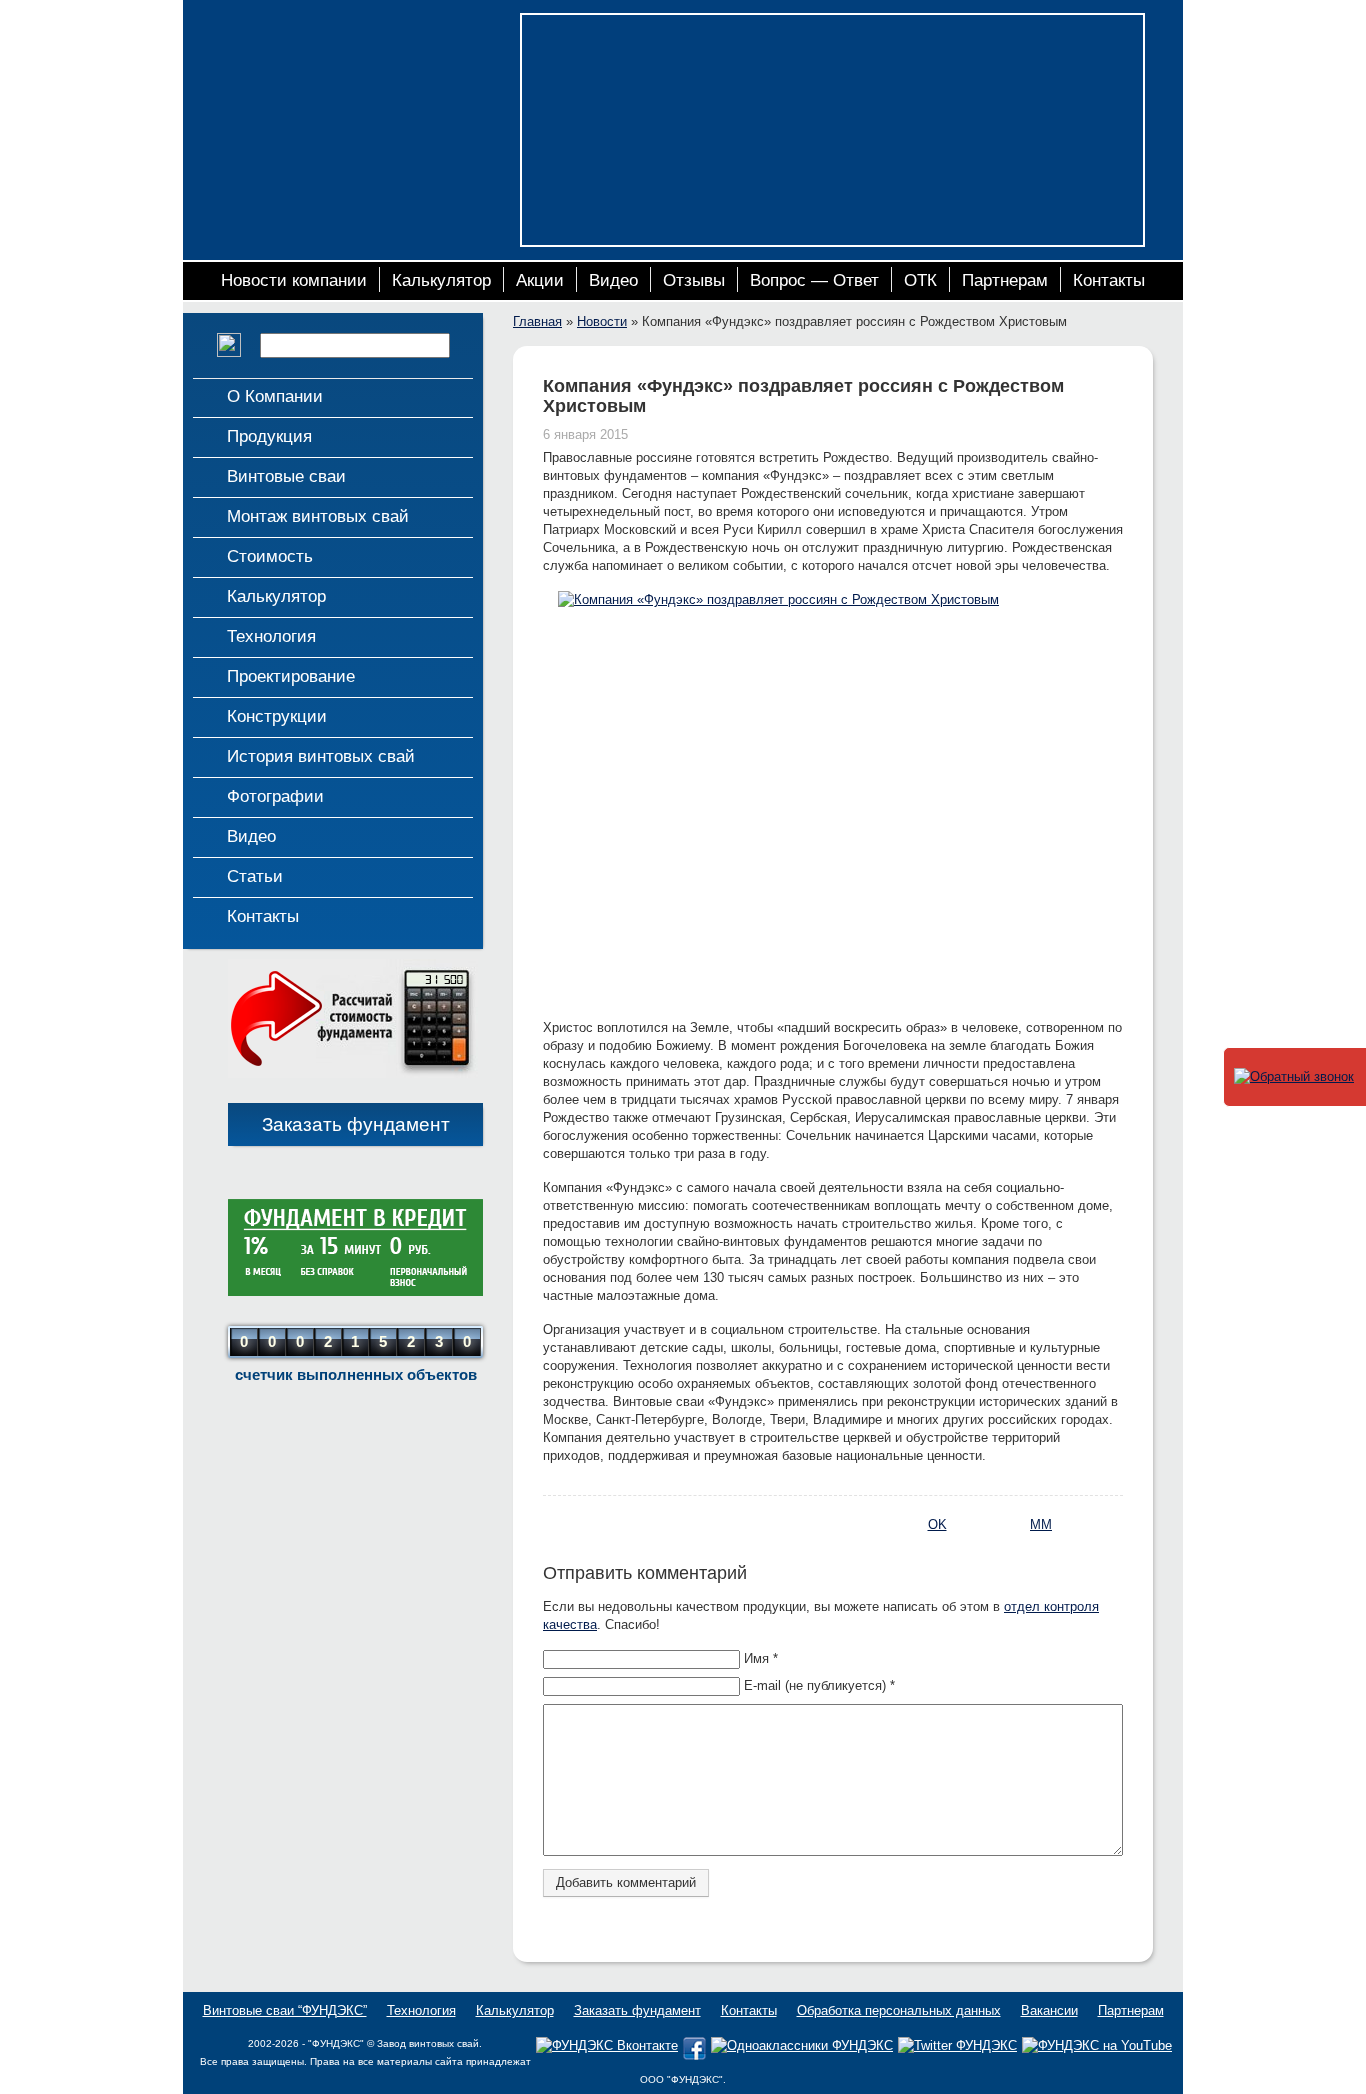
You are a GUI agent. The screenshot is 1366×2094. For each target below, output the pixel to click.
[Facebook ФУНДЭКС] (694, 2055)
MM (1041, 1524)
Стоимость (270, 556)
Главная (537, 321)
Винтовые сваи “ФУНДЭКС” (285, 2010)
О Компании (275, 396)
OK (937, 1524)
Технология (271, 636)
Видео (613, 280)
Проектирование (291, 676)
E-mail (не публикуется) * (819, 1685)
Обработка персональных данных (899, 2010)
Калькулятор (441, 280)
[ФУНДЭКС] (346, 87)
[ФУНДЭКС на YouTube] (1097, 2046)
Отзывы (694, 280)
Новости (602, 321)
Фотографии (275, 796)
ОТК (920, 280)
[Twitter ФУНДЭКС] (957, 2045)
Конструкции (277, 716)
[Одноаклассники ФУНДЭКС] (802, 2045)
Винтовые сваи (286, 476)
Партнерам (1005, 280)
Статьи (255, 876)
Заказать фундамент (356, 1124)
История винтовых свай (321, 756)
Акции (540, 280)
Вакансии (1049, 2010)
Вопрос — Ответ (814, 280)
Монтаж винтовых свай (318, 516)
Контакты (1109, 280)
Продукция (269, 436)
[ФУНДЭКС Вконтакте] (607, 2045)
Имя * (761, 1658)
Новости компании (294, 280)
